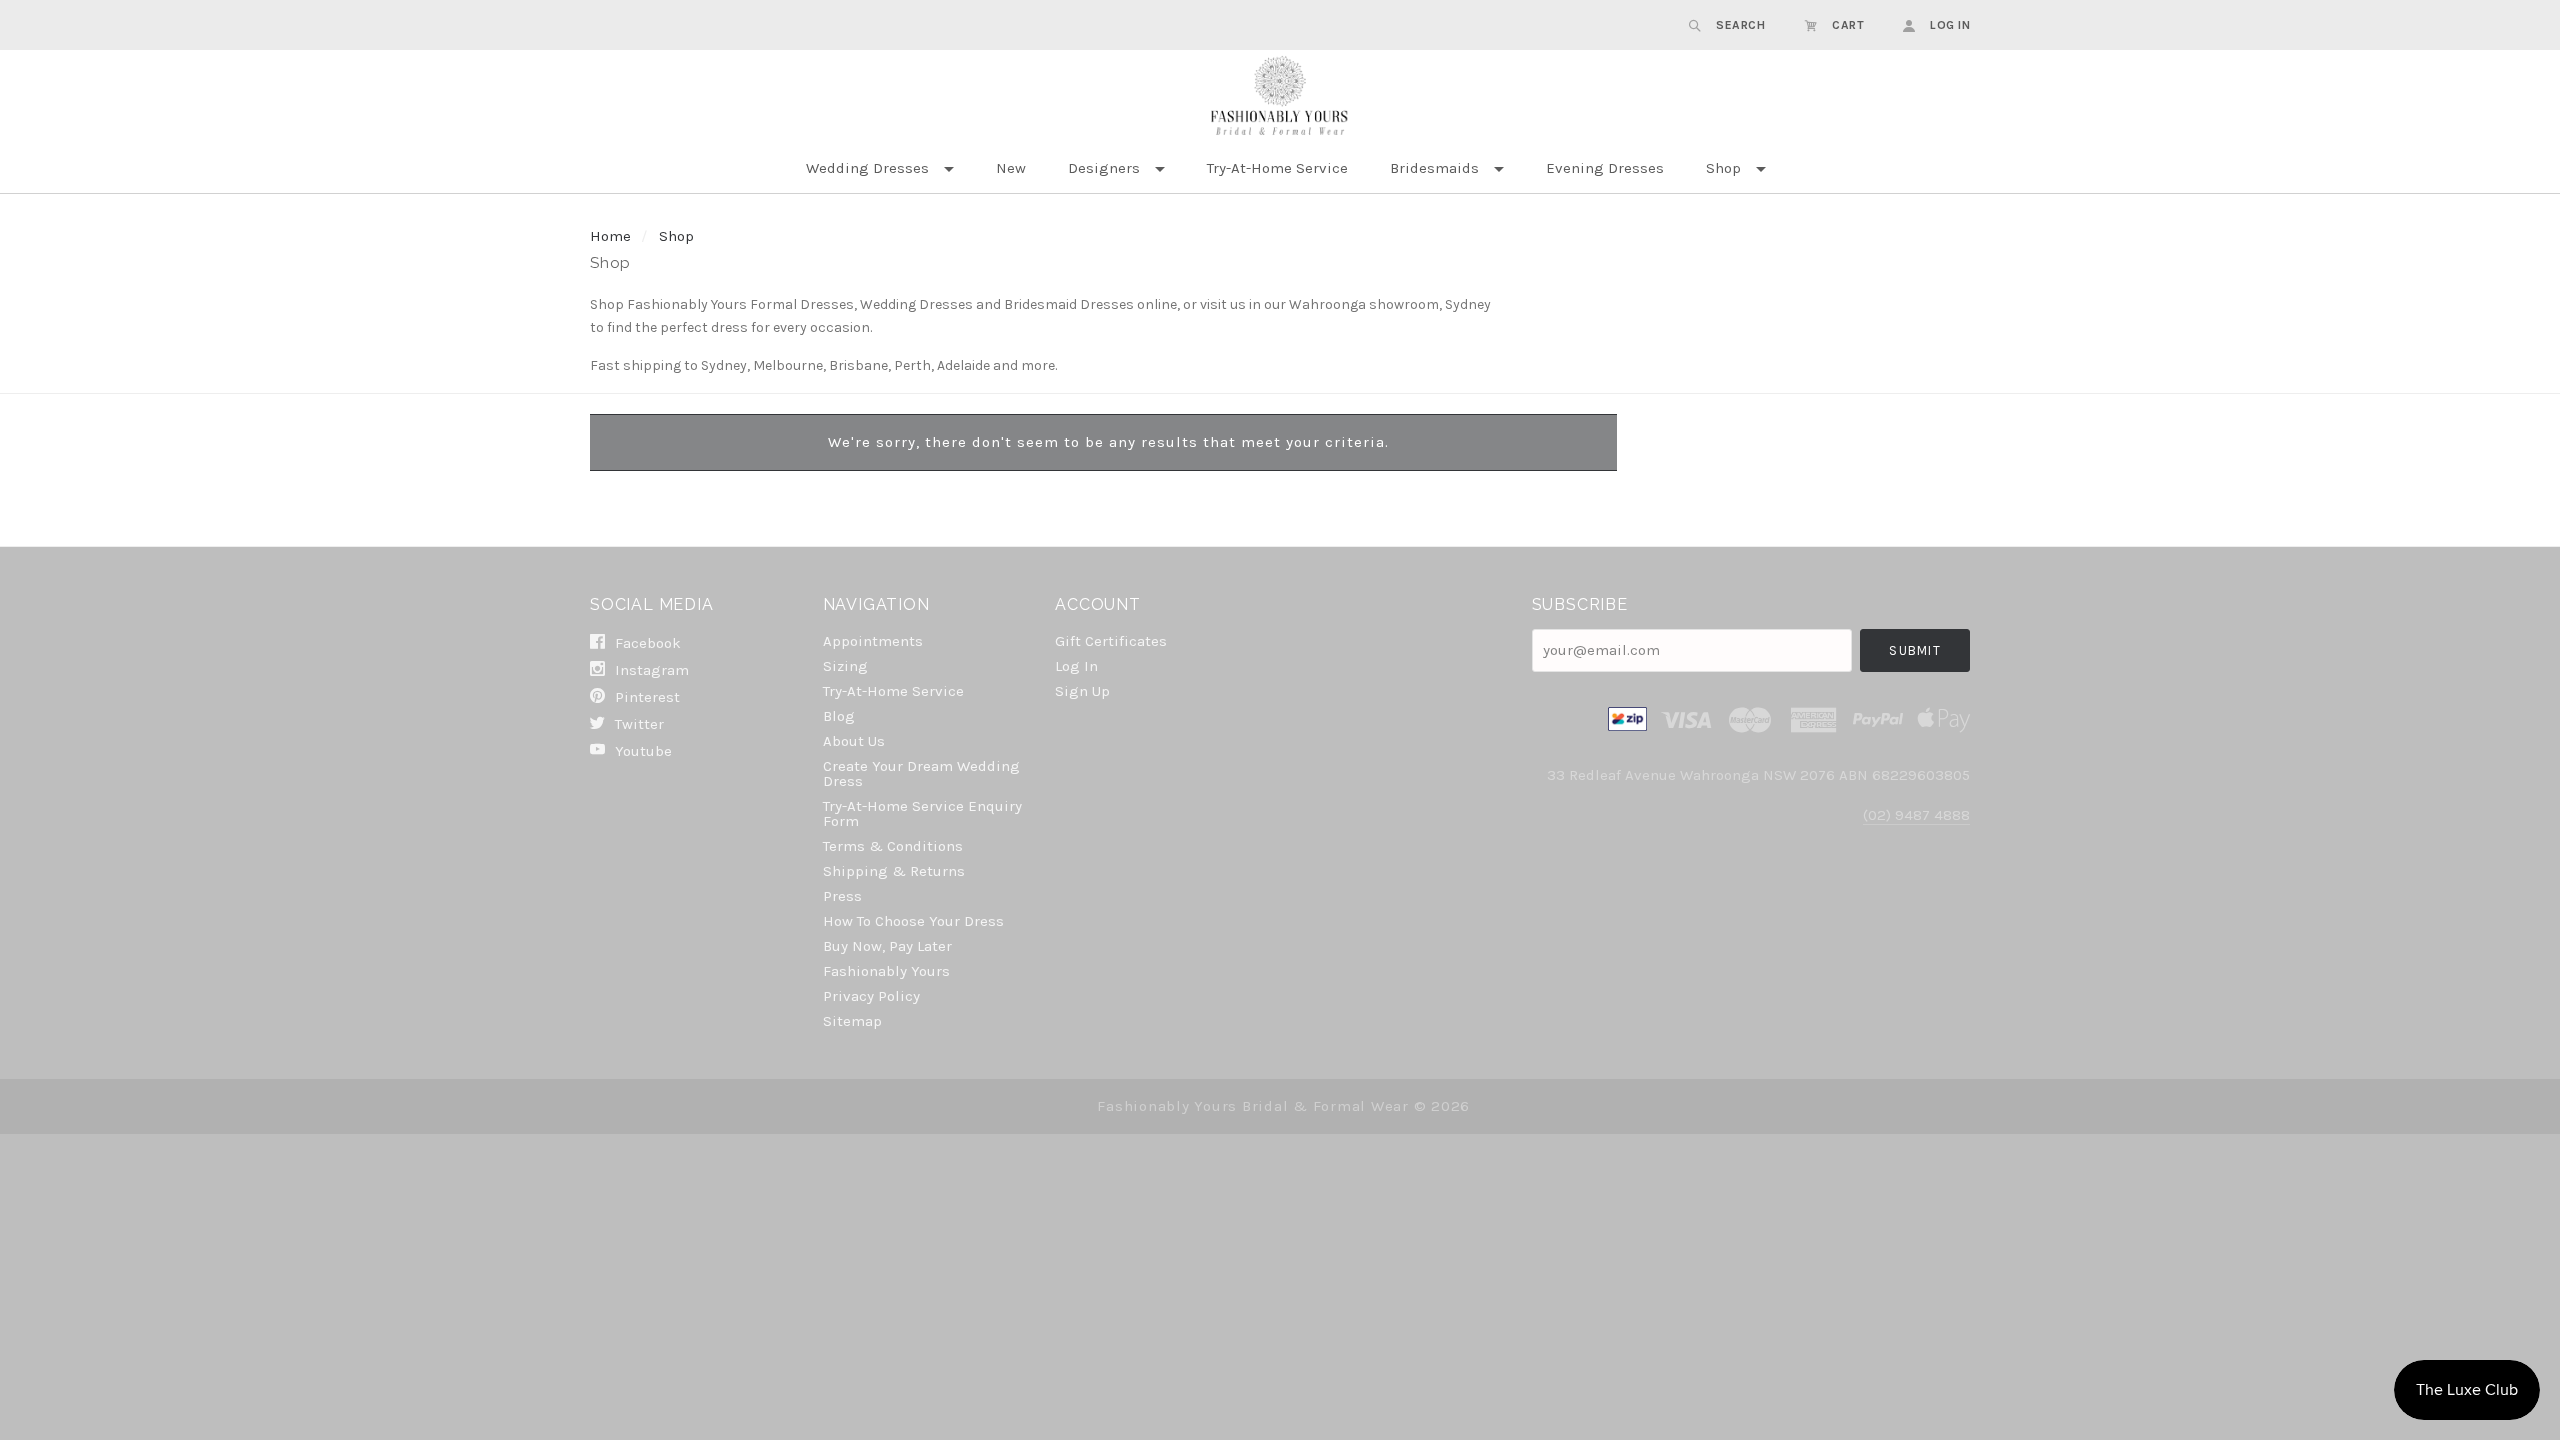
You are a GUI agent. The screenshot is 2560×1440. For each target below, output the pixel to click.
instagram (650, 670)
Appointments (873, 641)
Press (842, 896)
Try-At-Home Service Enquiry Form (922, 813)
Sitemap (852, 1020)
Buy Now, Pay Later (887, 946)
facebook (646, 643)
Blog (839, 716)
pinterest (645, 697)
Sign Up (1082, 690)
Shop (1723, 168)
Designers (1104, 168)
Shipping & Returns (894, 871)
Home (610, 236)
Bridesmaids (1434, 168)
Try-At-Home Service (1277, 168)
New (1011, 168)
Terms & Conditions (893, 846)
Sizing (845, 666)
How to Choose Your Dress (913, 921)
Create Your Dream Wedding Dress (921, 773)
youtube (641, 750)
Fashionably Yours (886, 971)
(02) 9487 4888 (1916, 815)
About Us (854, 741)
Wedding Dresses (867, 168)
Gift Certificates (1111, 641)
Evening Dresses (1605, 168)
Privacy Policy (871, 996)
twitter (637, 724)
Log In (1076, 666)
